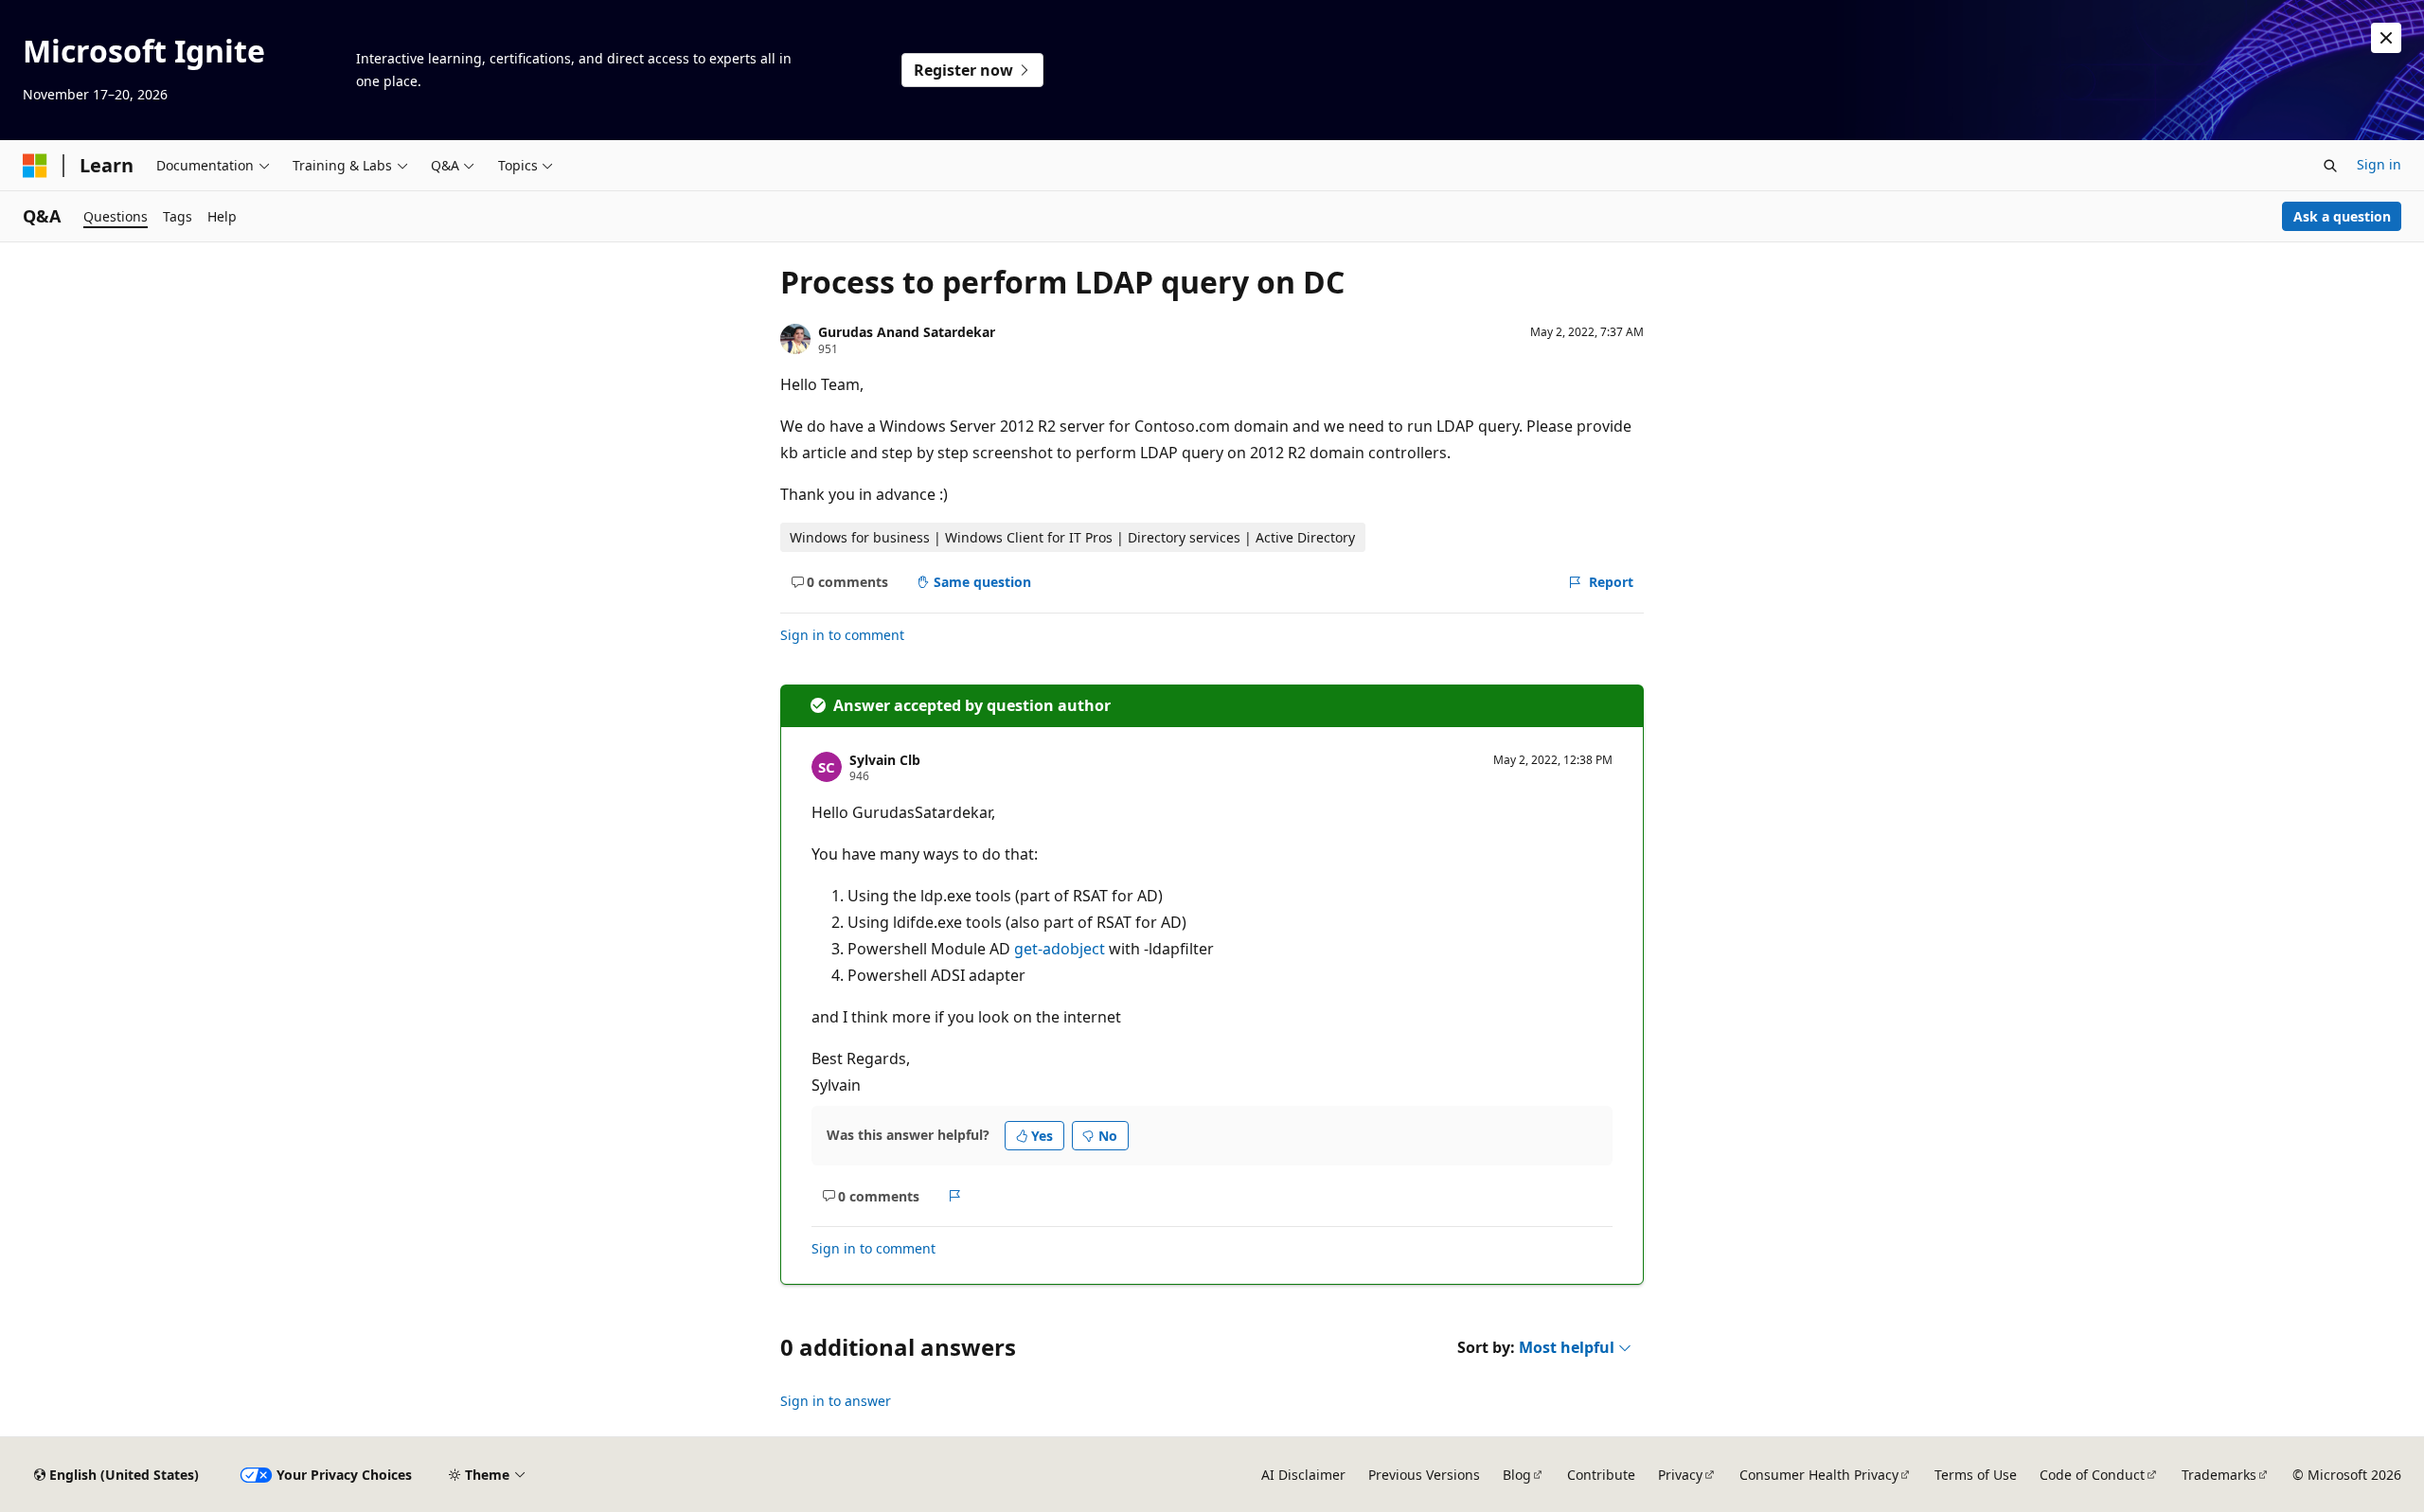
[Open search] (2330, 166)
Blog (1517, 1475)
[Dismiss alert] (2386, 38)
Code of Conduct (2092, 1475)
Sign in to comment (842, 635)
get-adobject (1060, 949)
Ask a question (2342, 216)
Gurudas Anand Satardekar (907, 332)
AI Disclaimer (1303, 1475)
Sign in (2379, 164)
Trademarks (2219, 1475)
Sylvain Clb (885, 760)
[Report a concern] (955, 1196)
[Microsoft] (35, 166)
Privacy (1680, 1475)
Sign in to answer (836, 1401)
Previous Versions (1424, 1475)
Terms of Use (1976, 1475)
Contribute (1601, 1475)
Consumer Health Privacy (1819, 1475)
